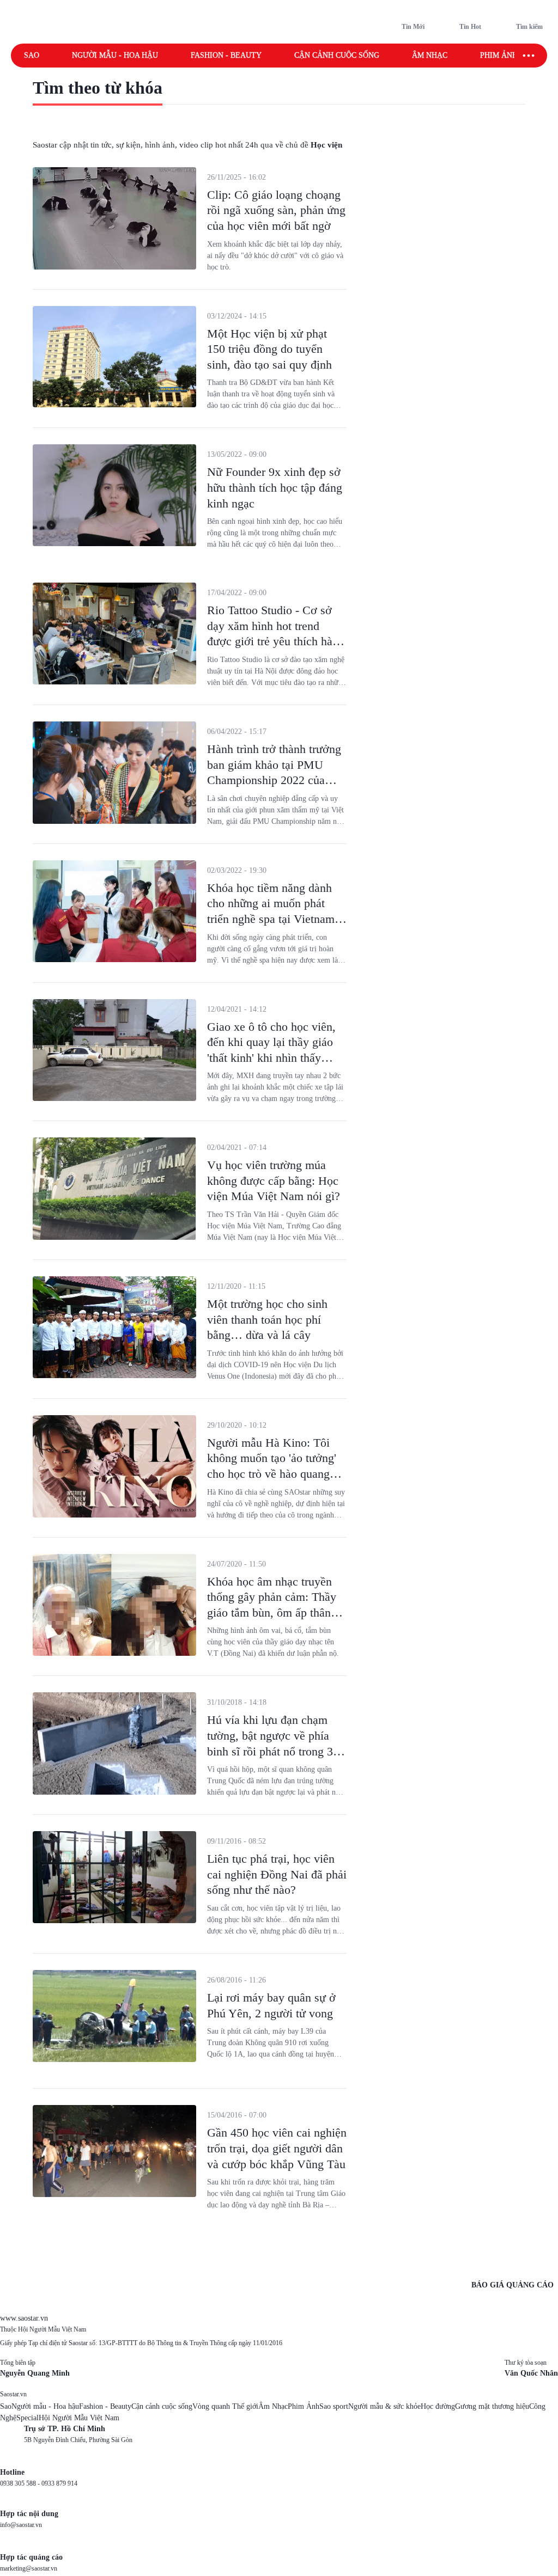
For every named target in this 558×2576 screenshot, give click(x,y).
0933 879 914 (59, 2483)
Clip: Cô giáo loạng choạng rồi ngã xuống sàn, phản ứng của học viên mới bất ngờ (276, 210)
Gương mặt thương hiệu (492, 2406)
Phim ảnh (499, 55)
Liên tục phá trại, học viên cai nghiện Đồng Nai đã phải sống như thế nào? (277, 1874)
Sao (32, 55)
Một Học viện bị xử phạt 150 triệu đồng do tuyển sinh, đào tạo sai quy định (269, 349)
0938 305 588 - (21, 2483)
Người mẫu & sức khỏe (384, 2406)
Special (28, 2418)
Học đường (438, 2406)
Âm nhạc (430, 55)
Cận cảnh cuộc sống (337, 55)
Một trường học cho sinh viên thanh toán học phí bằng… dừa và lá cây (267, 1319)
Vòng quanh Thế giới (225, 2406)
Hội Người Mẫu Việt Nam (79, 2418)
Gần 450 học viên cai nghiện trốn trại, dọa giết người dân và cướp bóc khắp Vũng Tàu (277, 2148)
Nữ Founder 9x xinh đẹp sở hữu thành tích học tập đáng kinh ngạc (275, 487)
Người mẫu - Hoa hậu (115, 55)
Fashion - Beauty (226, 55)
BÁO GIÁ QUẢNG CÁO (512, 2285)
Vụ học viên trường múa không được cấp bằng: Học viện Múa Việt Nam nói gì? (274, 1180)
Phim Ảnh (304, 2406)
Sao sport (334, 2406)
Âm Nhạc (273, 2406)
